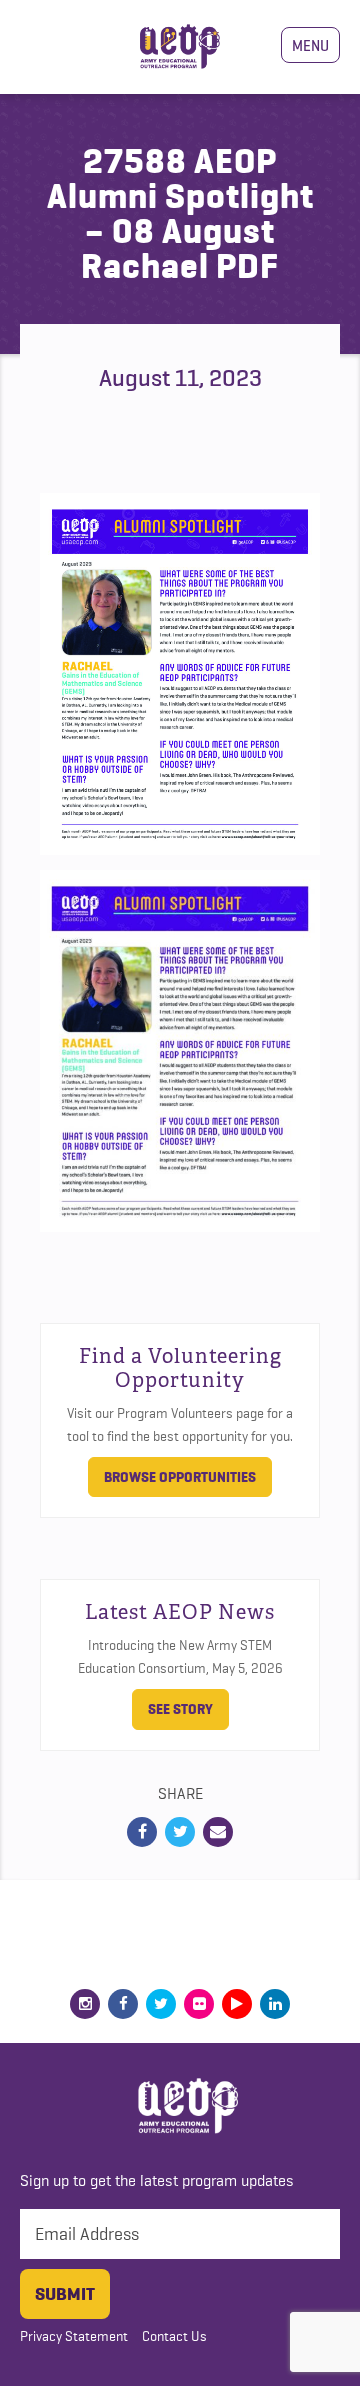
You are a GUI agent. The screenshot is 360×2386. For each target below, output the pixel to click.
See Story (180, 1709)
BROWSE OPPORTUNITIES (180, 1477)
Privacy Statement (74, 2336)
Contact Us (174, 2336)
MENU (310, 45)
